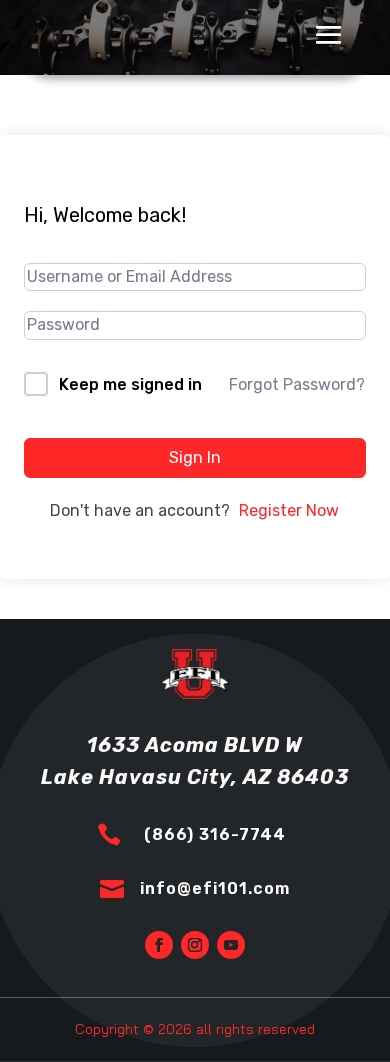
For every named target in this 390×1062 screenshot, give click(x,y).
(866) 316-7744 (215, 834)
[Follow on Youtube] (231, 945)
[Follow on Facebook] (159, 945)
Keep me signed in (130, 384)
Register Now (289, 510)
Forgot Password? (297, 384)
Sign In (195, 457)
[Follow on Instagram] (195, 945)
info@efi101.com (215, 888)
